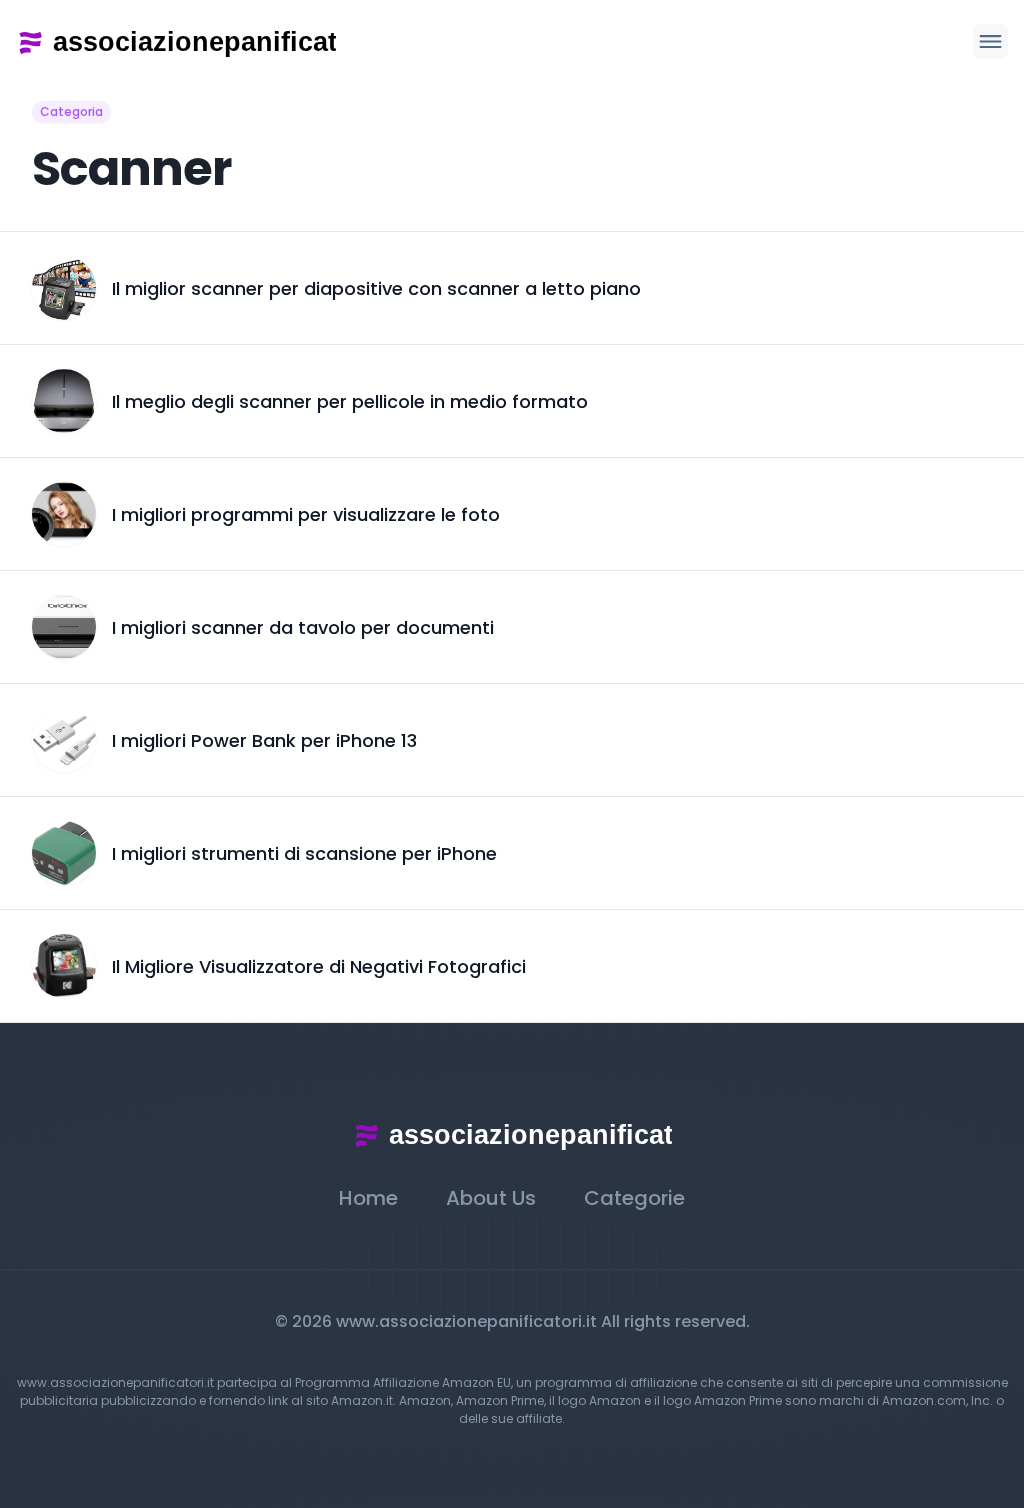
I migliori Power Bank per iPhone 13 (264, 740)
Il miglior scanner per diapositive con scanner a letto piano (376, 288)
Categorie (634, 1198)
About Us (491, 1198)
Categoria (71, 111)
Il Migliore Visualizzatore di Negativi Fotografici (319, 966)
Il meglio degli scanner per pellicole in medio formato (350, 401)
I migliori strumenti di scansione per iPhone (304, 853)
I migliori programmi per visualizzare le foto (306, 514)
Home (368, 1198)
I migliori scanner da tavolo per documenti (303, 627)
